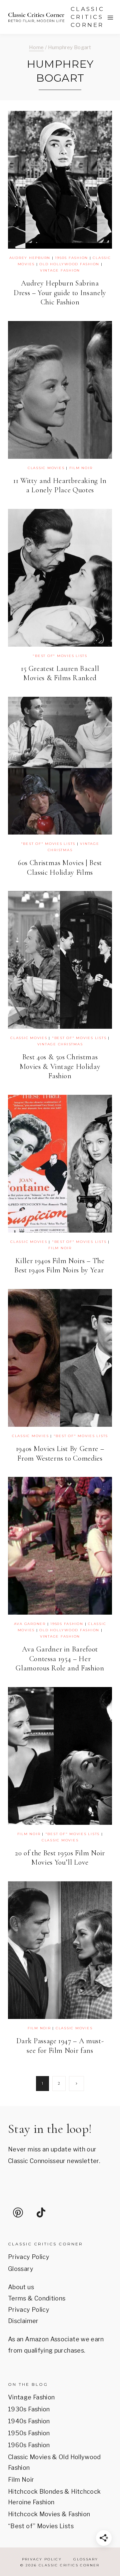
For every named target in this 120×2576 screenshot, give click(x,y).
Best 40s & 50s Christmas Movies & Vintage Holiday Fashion (60, 1066)
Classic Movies (46, 468)
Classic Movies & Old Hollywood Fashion (54, 2462)
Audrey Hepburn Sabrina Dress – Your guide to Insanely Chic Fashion (60, 293)
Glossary (21, 2269)
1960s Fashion (29, 2445)
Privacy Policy (29, 2257)
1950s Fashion (71, 258)
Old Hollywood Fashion (69, 264)
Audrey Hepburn (30, 258)
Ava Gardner (30, 1624)
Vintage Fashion (60, 270)
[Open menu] (110, 17)
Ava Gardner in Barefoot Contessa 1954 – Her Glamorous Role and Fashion (60, 1659)
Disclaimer (23, 2321)
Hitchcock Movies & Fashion (49, 2514)
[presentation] (60, 180)
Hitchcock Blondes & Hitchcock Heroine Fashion (54, 2497)
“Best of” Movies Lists (41, 2526)
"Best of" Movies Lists (60, 656)
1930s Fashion (29, 2409)
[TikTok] (41, 2213)
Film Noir (81, 468)
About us (21, 2287)
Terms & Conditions (37, 2298)
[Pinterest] (18, 2213)
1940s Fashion (29, 2421)
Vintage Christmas (60, 1044)
